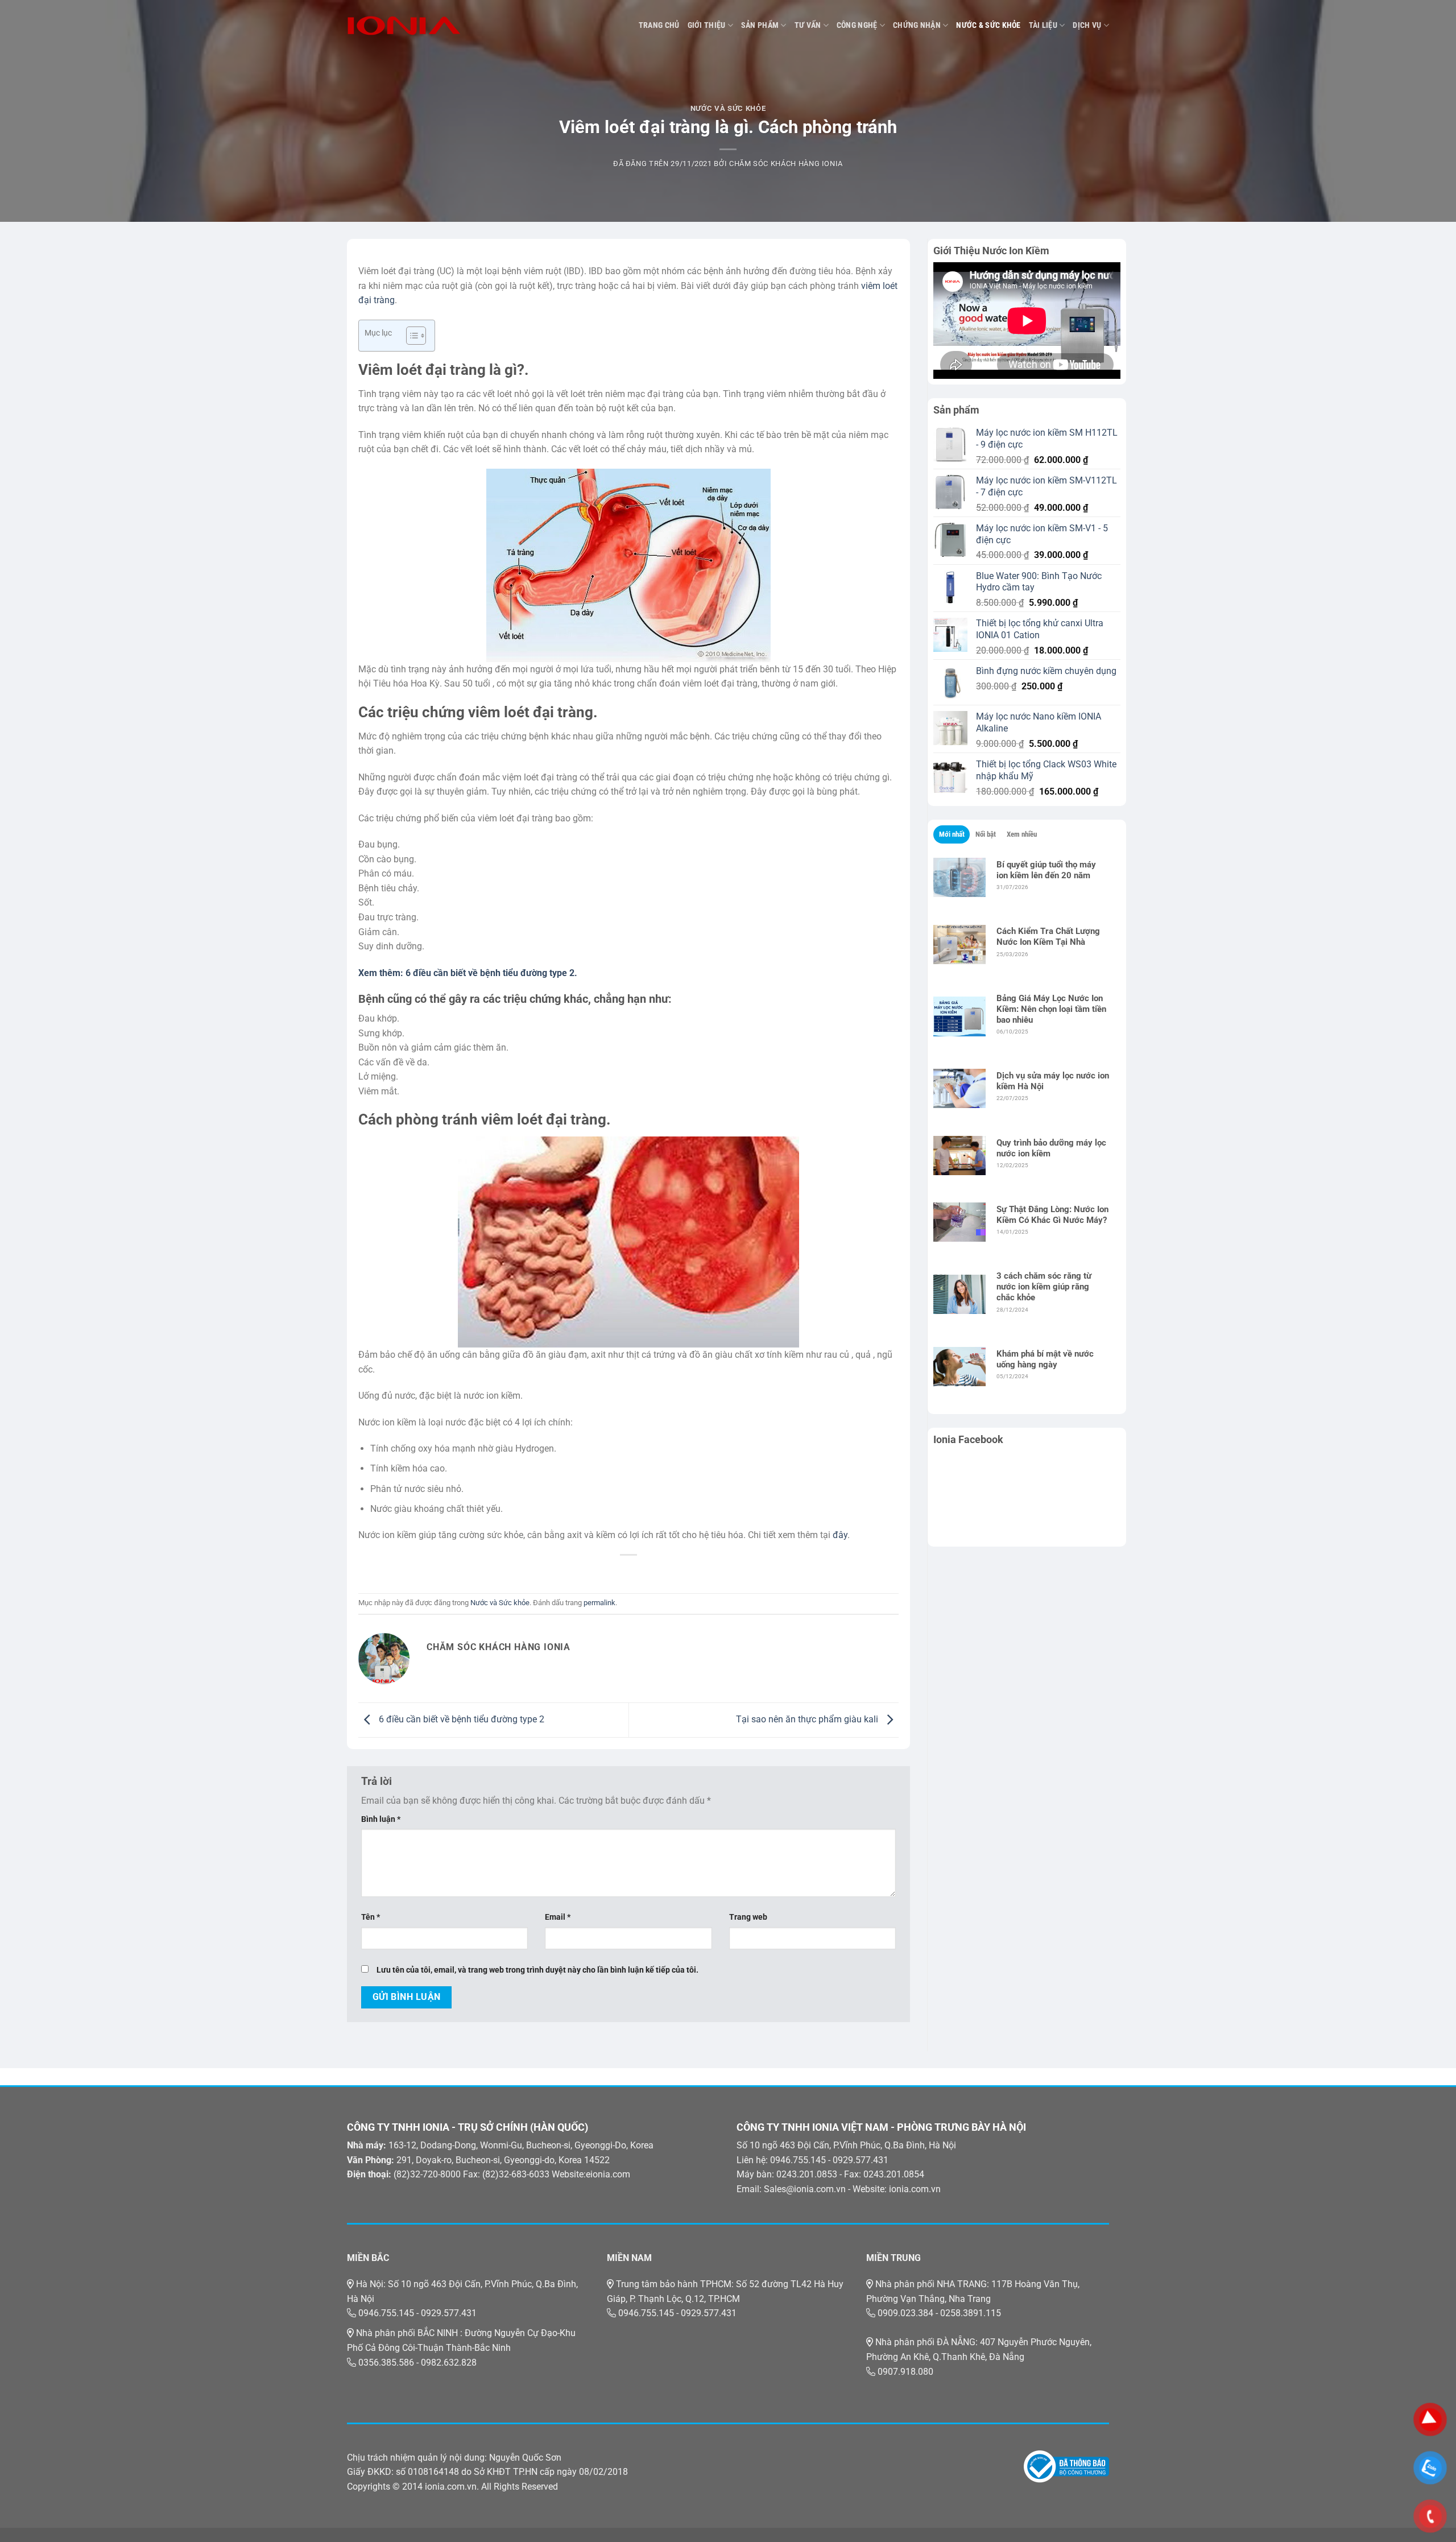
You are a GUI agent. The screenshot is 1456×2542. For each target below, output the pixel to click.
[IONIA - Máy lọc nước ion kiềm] (404, 26)
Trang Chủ (659, 25)
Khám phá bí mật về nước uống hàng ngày (1045, 1359)
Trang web (748, 1917)
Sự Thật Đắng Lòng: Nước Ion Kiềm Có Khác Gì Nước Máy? (1052, 1215)
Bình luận (381, 1819)
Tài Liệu (1043, 25)
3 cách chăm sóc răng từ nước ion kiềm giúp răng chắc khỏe (1044, 1287)
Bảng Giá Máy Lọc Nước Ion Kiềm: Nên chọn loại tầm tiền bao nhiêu (1051, 1009)
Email (558, 1917)
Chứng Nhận (917, 25)
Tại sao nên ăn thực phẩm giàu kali (808, 1719)
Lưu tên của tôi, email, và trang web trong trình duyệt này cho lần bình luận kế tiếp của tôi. (537, 1970)
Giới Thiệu (707, 25)
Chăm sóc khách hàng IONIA (786, 164)
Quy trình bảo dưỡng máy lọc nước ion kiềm (1051, 1148)
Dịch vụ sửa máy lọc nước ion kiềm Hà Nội (1053, 1081)
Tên (371, 1917)
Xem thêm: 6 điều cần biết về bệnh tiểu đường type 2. (468, 973)
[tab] (952, 834)
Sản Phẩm (760, 25)
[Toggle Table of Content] (410, 336)
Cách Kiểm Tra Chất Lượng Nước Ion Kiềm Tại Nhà (1048, 937)
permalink (599, 1603)
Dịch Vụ (1087, 25)
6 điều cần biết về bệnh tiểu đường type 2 (460, 1719)
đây (840, 1535)
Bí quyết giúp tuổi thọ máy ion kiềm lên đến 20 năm (1046, 870)
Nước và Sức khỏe (728, 108)
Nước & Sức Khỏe (988, 25)
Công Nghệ (857, 25)
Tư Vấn (808, 25)
